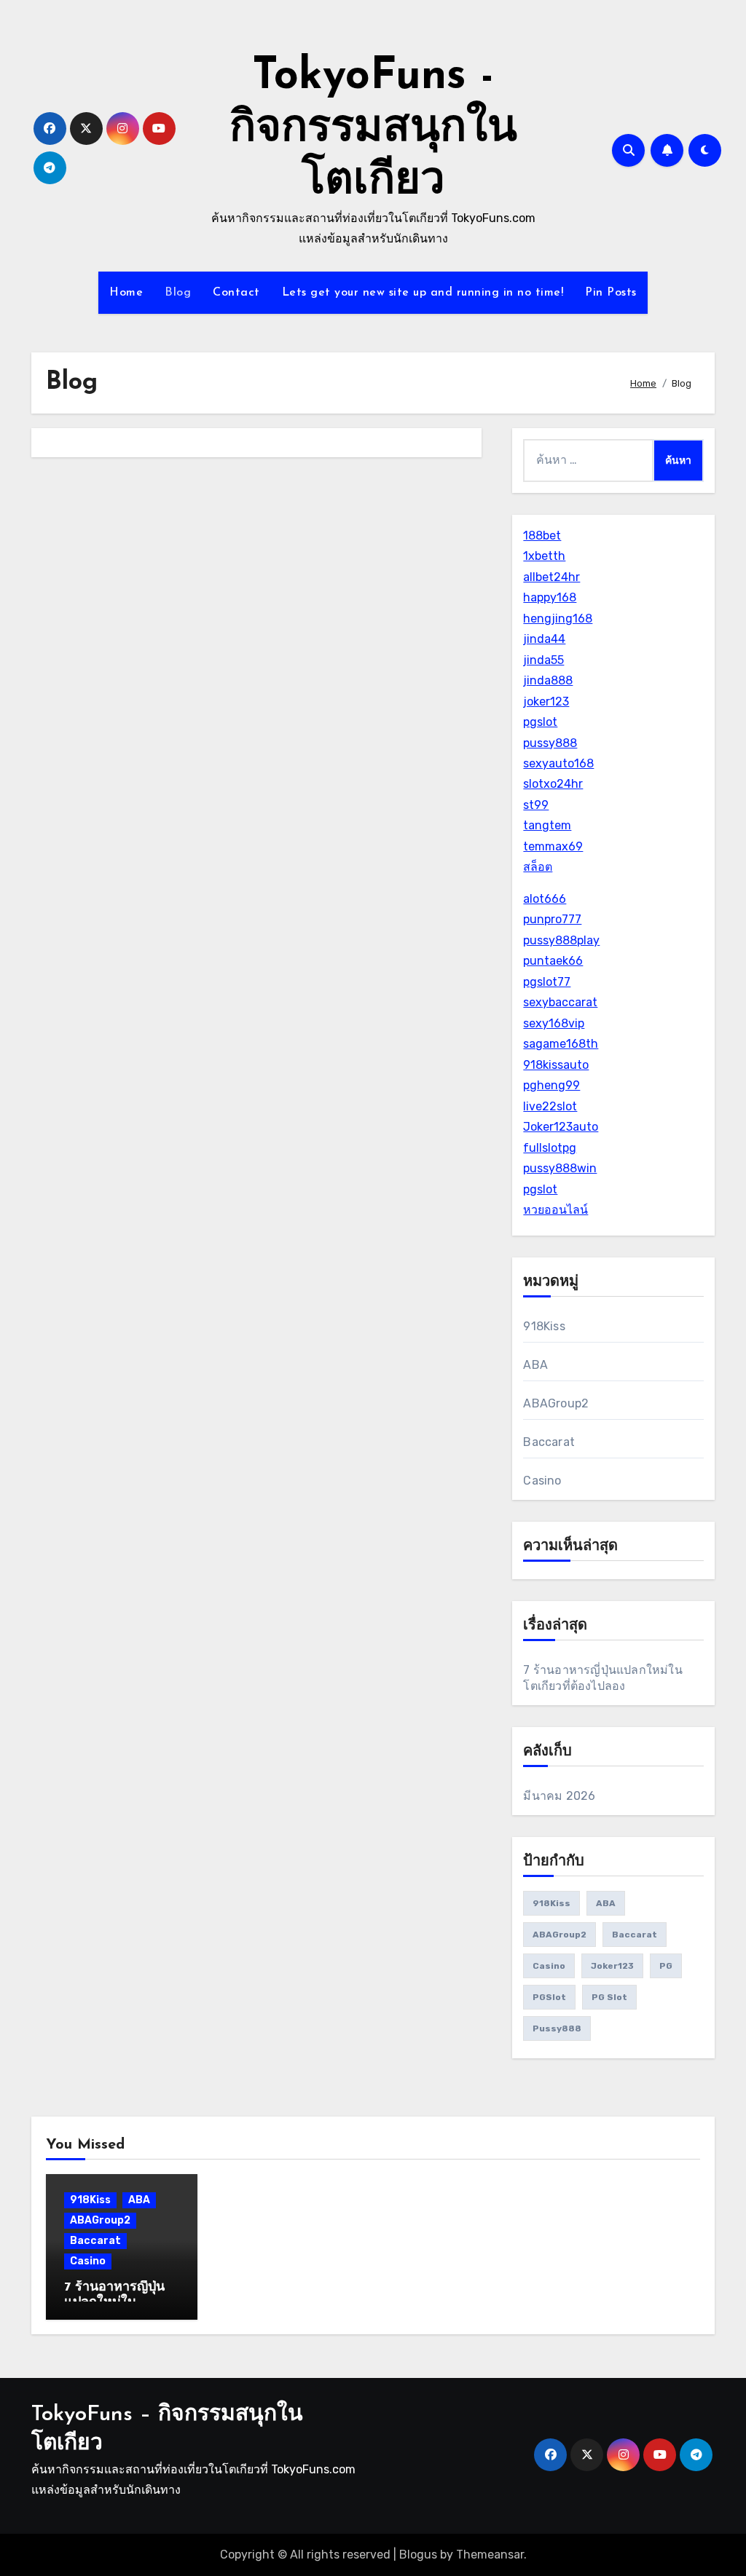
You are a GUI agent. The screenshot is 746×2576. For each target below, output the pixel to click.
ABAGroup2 (556, 1403)
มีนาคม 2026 (559, 1796)
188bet (542, 536)
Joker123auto (561, 1127)
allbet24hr (551, 577)
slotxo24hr (553, 784)
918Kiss (544, 1326)
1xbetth (544, 556)
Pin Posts (611, 293)
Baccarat (549, 1442)
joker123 (546, 702)
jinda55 (543, 660)
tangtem (547, 825)
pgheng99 (551, 1085)
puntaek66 (553, 961)
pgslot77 (547, 982)
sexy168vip (554, 1023)
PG (666, 1966)
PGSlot (549, 1997)
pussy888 (550, 743)
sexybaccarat (560, 1002)
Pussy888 (557, 2028)
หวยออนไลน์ (555, 1210)
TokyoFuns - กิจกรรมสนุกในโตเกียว (373, 130)
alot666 (545, 899)
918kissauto (556, 1065)
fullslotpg (550, 1148)
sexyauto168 (558, 763)
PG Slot (609, 1997)
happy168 (550, 597)
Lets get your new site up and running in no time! (423, 293)
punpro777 (552, 919)
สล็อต (538, 867)
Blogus (418, 2555)
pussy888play (561, 940)
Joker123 (612, 1966)
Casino (542, 1481)
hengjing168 (558, 619)
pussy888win (560, 1168)
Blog (178, 293)
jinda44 (544, 639)
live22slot (550, 1106)
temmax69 (553, 846)
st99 (536, 805)
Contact (236, 293)
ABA (535, 1365)
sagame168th (561, 1044)
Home (126, 293)
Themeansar (490, 2555)
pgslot (540, 722)
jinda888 (548, 680)
